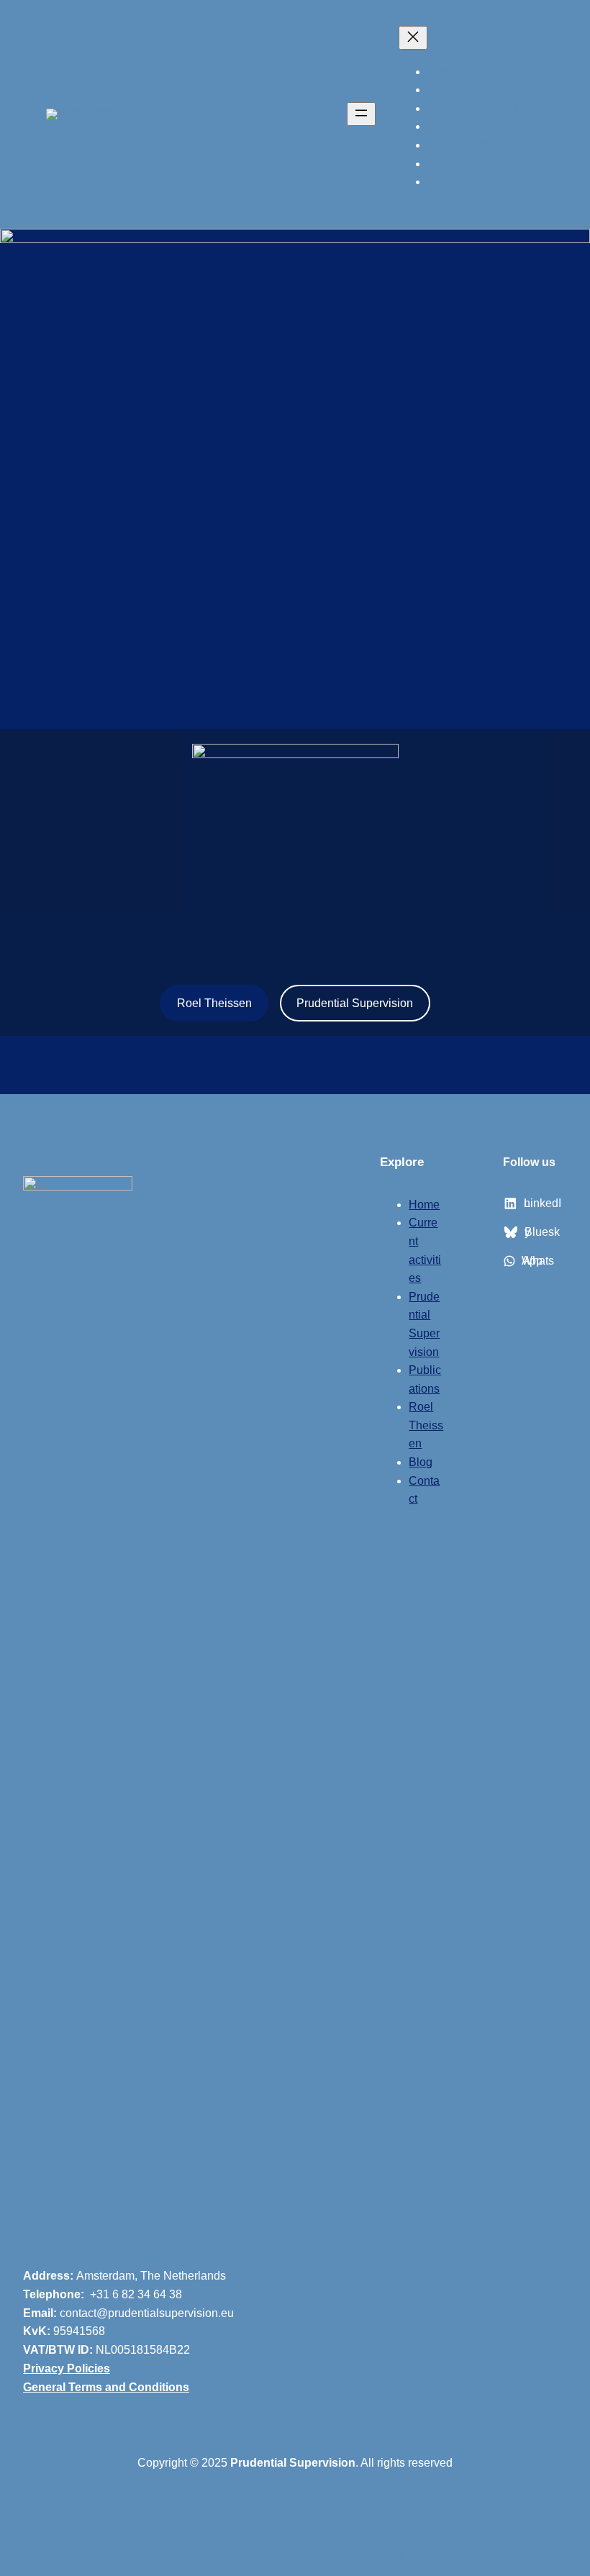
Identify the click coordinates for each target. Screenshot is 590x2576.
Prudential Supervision (355, 1003)
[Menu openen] (361, 114)
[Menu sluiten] (413, 38)
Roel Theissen (214, 1003)
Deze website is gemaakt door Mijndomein (295, 2554)
